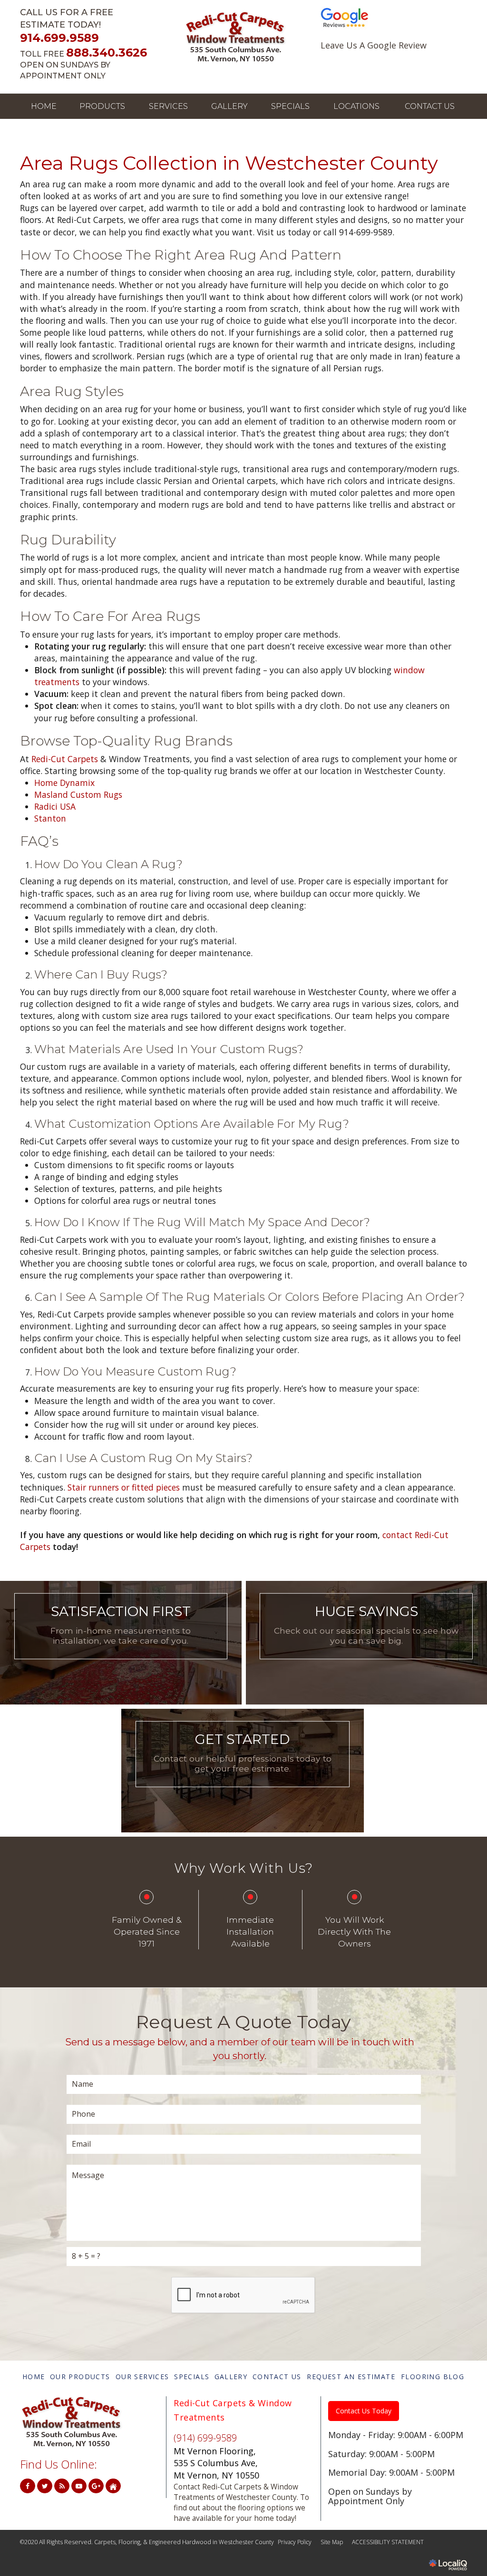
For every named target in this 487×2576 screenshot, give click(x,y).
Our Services (121, 1655)
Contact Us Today (364, 2411)
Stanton (50, 818)
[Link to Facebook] (28, 2486)
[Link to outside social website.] (113, 2486)
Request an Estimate (242, 1783)
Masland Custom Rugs (78, 794)
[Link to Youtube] (79, 2486)
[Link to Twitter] (45, 2486)
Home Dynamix (64, 783)
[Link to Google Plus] (96, 2486)
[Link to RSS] (62, 2486)
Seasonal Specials (366, 1655)
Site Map (332, 2542)
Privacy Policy (295, 2542)
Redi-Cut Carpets (65, 759)
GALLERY (229, 106)
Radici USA (55, 806)
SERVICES (168, 106)
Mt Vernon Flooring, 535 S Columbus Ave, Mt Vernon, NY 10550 (216, 2463)
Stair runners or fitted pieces (124, 1487)
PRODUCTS (102, 106)
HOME (44, 106)
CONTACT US (430, 106)
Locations (356, 106)
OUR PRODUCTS (80, 2377)
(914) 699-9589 (205, 2438)
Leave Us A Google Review (374, 45)
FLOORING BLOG (433, 2377)
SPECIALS (290, 106)
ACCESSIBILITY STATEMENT (388, 2542)
